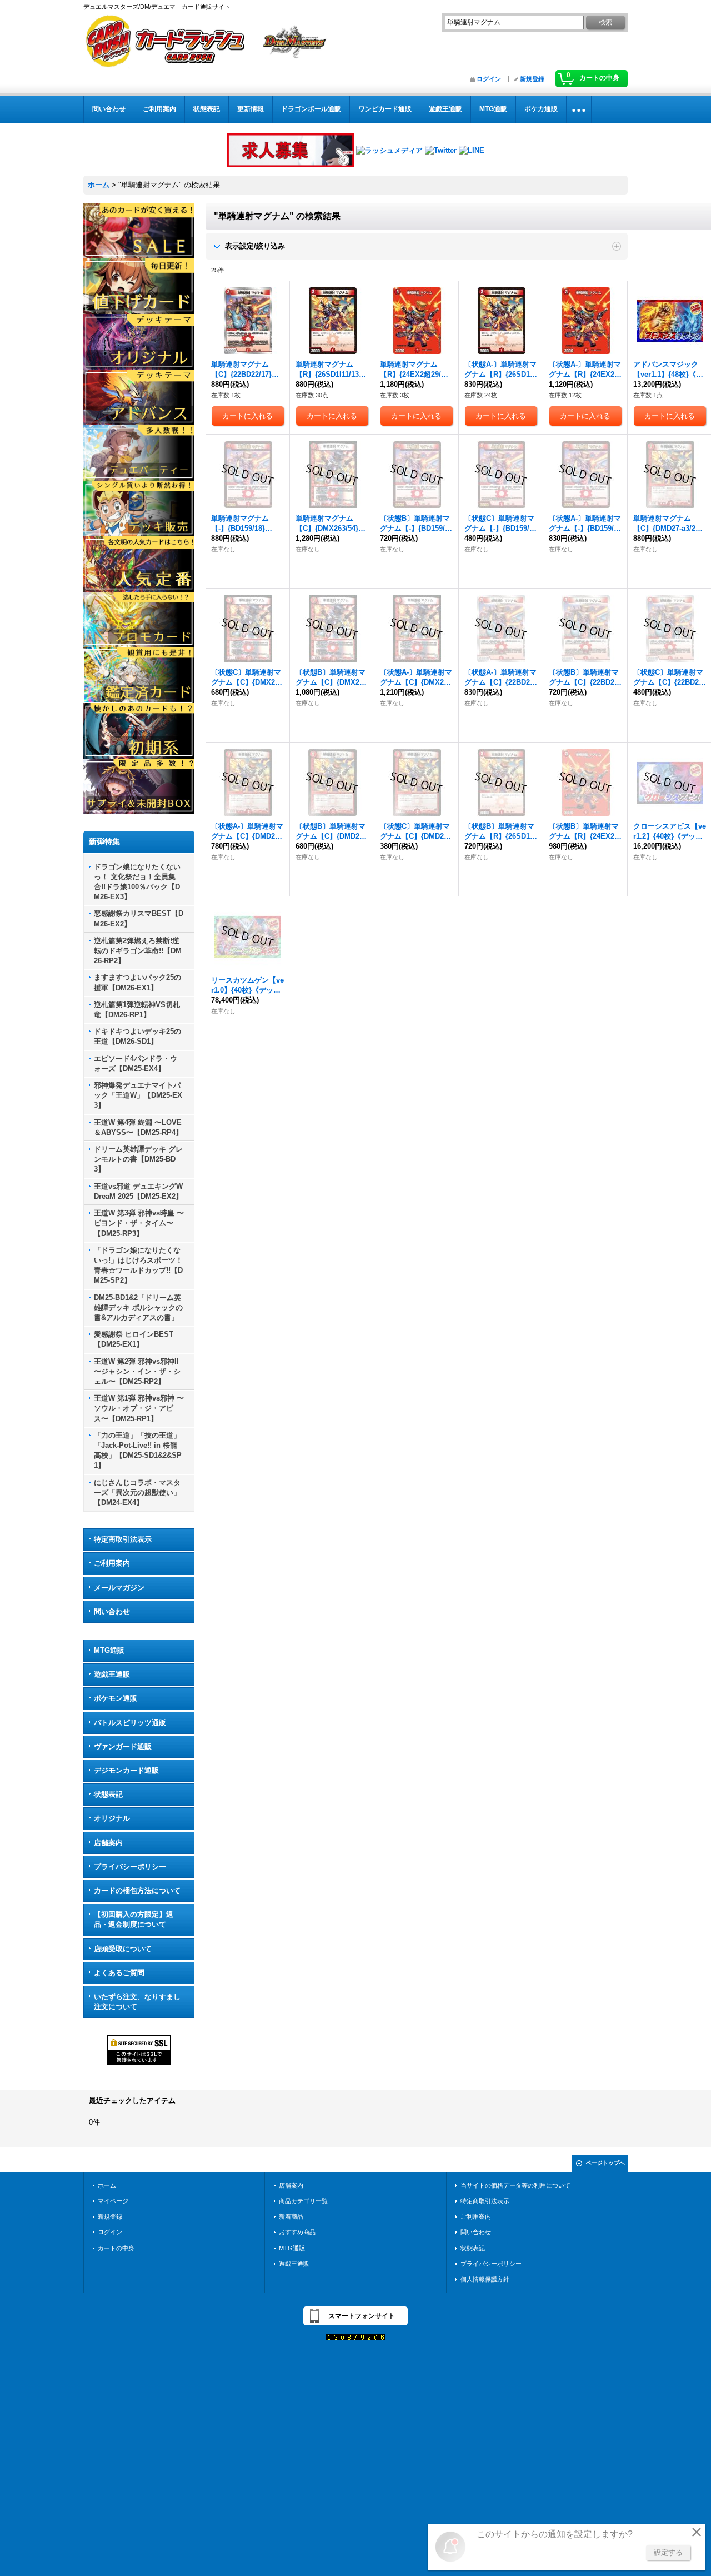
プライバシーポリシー (130, 1867)
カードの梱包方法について (137, 1890)
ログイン (489, 79)
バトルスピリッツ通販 (130, 1723)
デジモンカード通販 (126, 1770)
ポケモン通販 (116, 1698)
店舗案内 (108, 1843)
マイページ (113, 2201)
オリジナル (112, 1818)
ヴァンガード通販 (123, 1747)
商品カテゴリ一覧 (303, 2201)
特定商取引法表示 (123, 1539)
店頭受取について (123, 1949)
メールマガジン (119, 1588)
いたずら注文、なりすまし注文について (137, 2002)
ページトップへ (605, 2163)
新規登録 (532, 79)
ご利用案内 (112, 1563)
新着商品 (291, 2216)
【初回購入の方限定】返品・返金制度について (134, 1919)
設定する (668, 2552)
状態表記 (108, 1794)
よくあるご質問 (119, 1973)
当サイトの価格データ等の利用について (515, 2185)
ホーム (107, 2185)
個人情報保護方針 (485, 2279)
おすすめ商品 (297, 2232)
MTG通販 (109, 1650)
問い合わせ (112, 1611)
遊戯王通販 (112, 1674)
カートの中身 (116, 2248)
